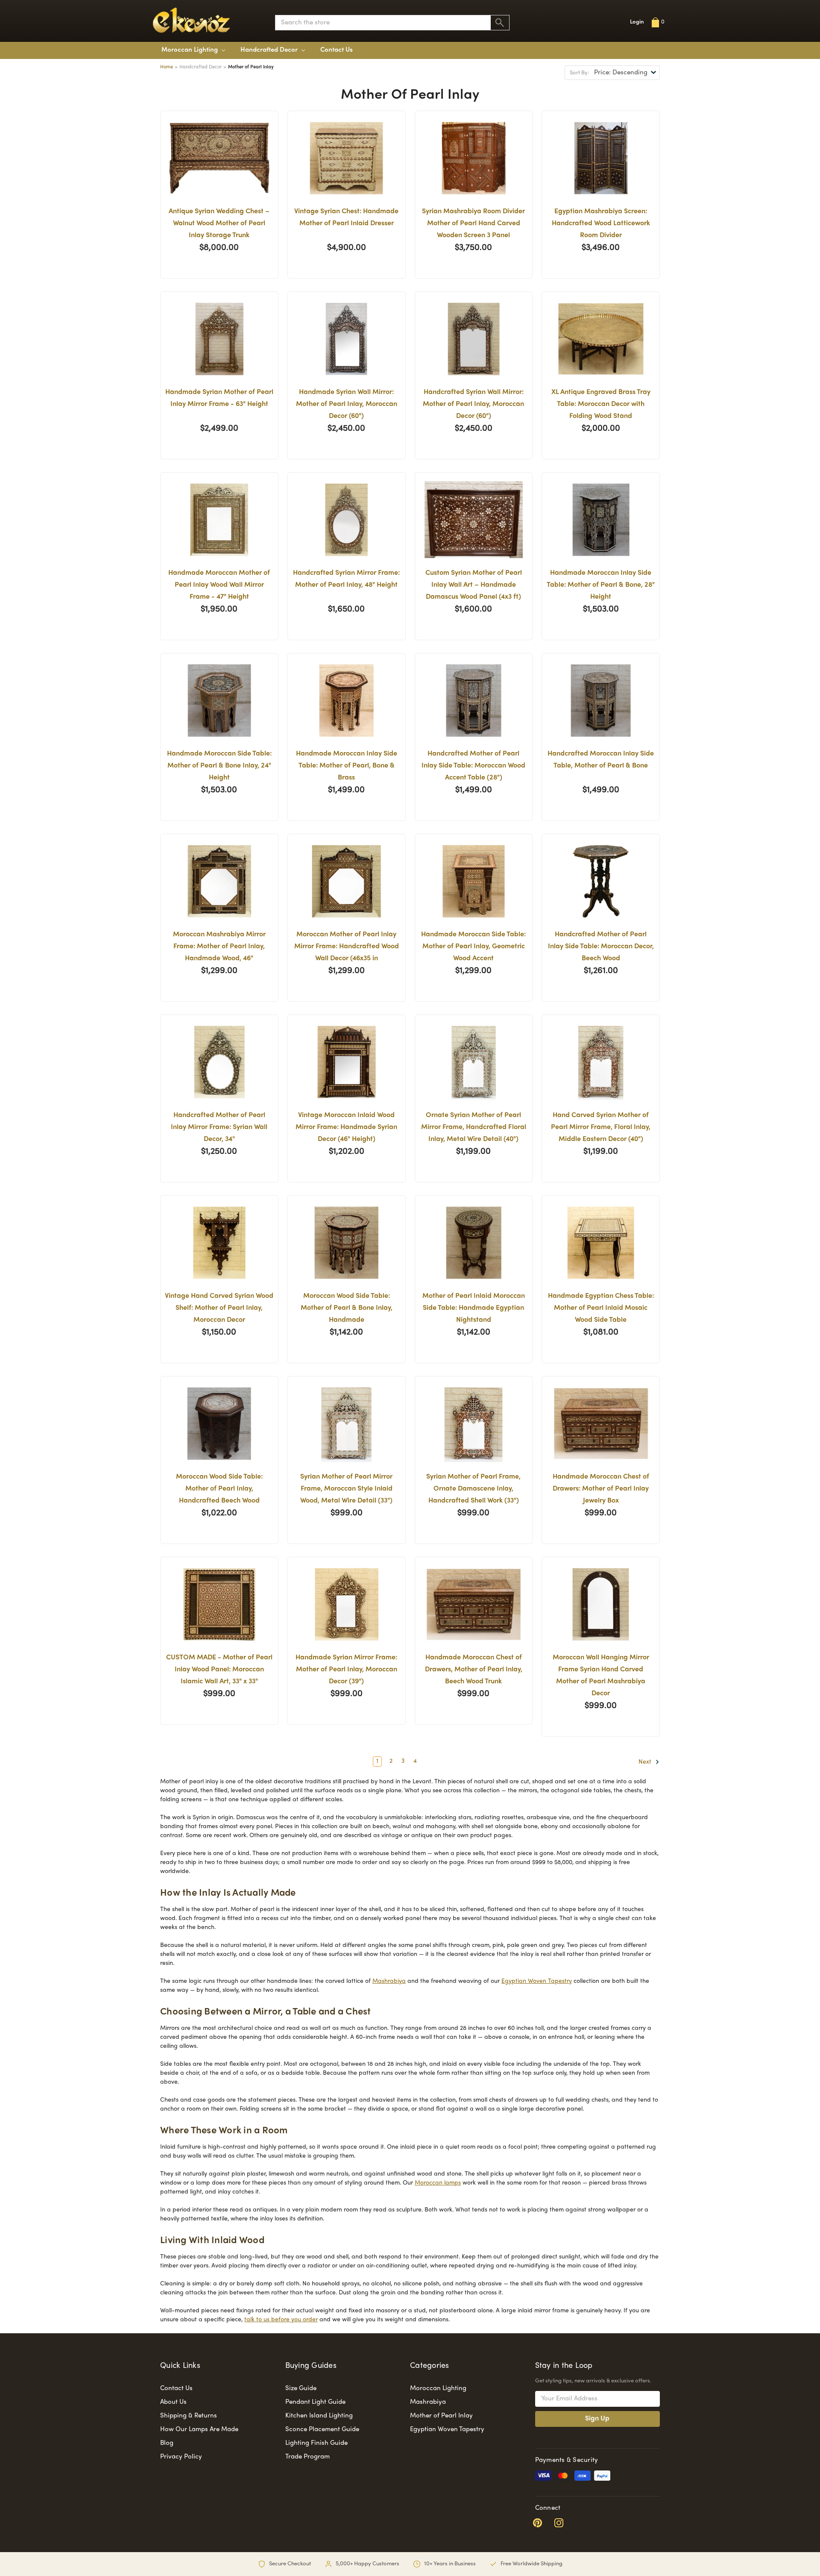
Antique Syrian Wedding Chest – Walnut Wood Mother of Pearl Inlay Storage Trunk (219, 224)
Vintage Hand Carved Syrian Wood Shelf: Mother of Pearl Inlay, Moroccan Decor (219, 1308)
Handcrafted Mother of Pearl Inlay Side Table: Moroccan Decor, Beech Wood (601, 947)
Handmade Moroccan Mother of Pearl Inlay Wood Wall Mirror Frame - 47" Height (219, 585)
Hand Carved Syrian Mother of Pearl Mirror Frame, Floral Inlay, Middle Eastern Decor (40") (601, 1128)
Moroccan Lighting (190, 50)
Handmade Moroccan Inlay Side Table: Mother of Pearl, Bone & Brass (347, 766)
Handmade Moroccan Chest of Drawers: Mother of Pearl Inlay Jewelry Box (601, 1489)
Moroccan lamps (438, 2183)
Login (637, 22)
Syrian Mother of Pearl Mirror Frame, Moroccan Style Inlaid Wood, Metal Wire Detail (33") (346, 1489)
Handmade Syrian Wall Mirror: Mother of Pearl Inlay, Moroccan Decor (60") (347, 404)
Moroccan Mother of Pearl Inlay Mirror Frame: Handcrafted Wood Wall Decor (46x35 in (347, 947)
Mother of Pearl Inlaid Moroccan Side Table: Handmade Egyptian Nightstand (474, 1308)
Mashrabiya (389, 1981)
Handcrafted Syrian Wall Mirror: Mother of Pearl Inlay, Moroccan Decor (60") (473, 404)
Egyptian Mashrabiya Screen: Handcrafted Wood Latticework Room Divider (601, 224)
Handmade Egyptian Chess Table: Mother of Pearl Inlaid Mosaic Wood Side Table (601, 1308)
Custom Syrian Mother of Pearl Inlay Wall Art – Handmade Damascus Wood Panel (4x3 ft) (474, 585)
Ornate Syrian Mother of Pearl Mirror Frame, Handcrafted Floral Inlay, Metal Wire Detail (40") (474, 1128)
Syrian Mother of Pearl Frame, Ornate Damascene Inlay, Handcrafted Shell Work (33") (473, 1489)
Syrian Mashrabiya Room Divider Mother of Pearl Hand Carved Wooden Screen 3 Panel (473, 224)
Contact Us (337, 50)
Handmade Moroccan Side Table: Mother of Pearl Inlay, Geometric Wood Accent (473, 947)
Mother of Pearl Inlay (441, 2416)
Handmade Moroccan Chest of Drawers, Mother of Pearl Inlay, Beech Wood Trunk (474, 1670)
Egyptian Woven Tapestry (537, 1981)
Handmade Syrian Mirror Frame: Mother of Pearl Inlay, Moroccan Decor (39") (346, 1670)
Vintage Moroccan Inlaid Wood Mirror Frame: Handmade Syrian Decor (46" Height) (346, 1128)
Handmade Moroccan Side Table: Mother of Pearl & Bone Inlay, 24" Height (219, 766)
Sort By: (579, 73)
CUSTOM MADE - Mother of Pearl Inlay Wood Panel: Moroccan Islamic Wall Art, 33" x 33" (219, 1670)
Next (646, 1762)
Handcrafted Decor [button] (270, 50)
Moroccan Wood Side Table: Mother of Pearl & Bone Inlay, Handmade (347, 1308)
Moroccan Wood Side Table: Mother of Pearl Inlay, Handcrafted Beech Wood (219, 1489)
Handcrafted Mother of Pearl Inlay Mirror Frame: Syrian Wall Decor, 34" (219, 1128)
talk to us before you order (281, 2320)
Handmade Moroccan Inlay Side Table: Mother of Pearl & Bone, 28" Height (601, 585)
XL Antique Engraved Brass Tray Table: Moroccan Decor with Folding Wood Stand (601, 404)
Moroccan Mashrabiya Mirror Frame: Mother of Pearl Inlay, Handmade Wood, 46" (219, 947)
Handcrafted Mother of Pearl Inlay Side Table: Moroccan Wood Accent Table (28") (473, 766)
